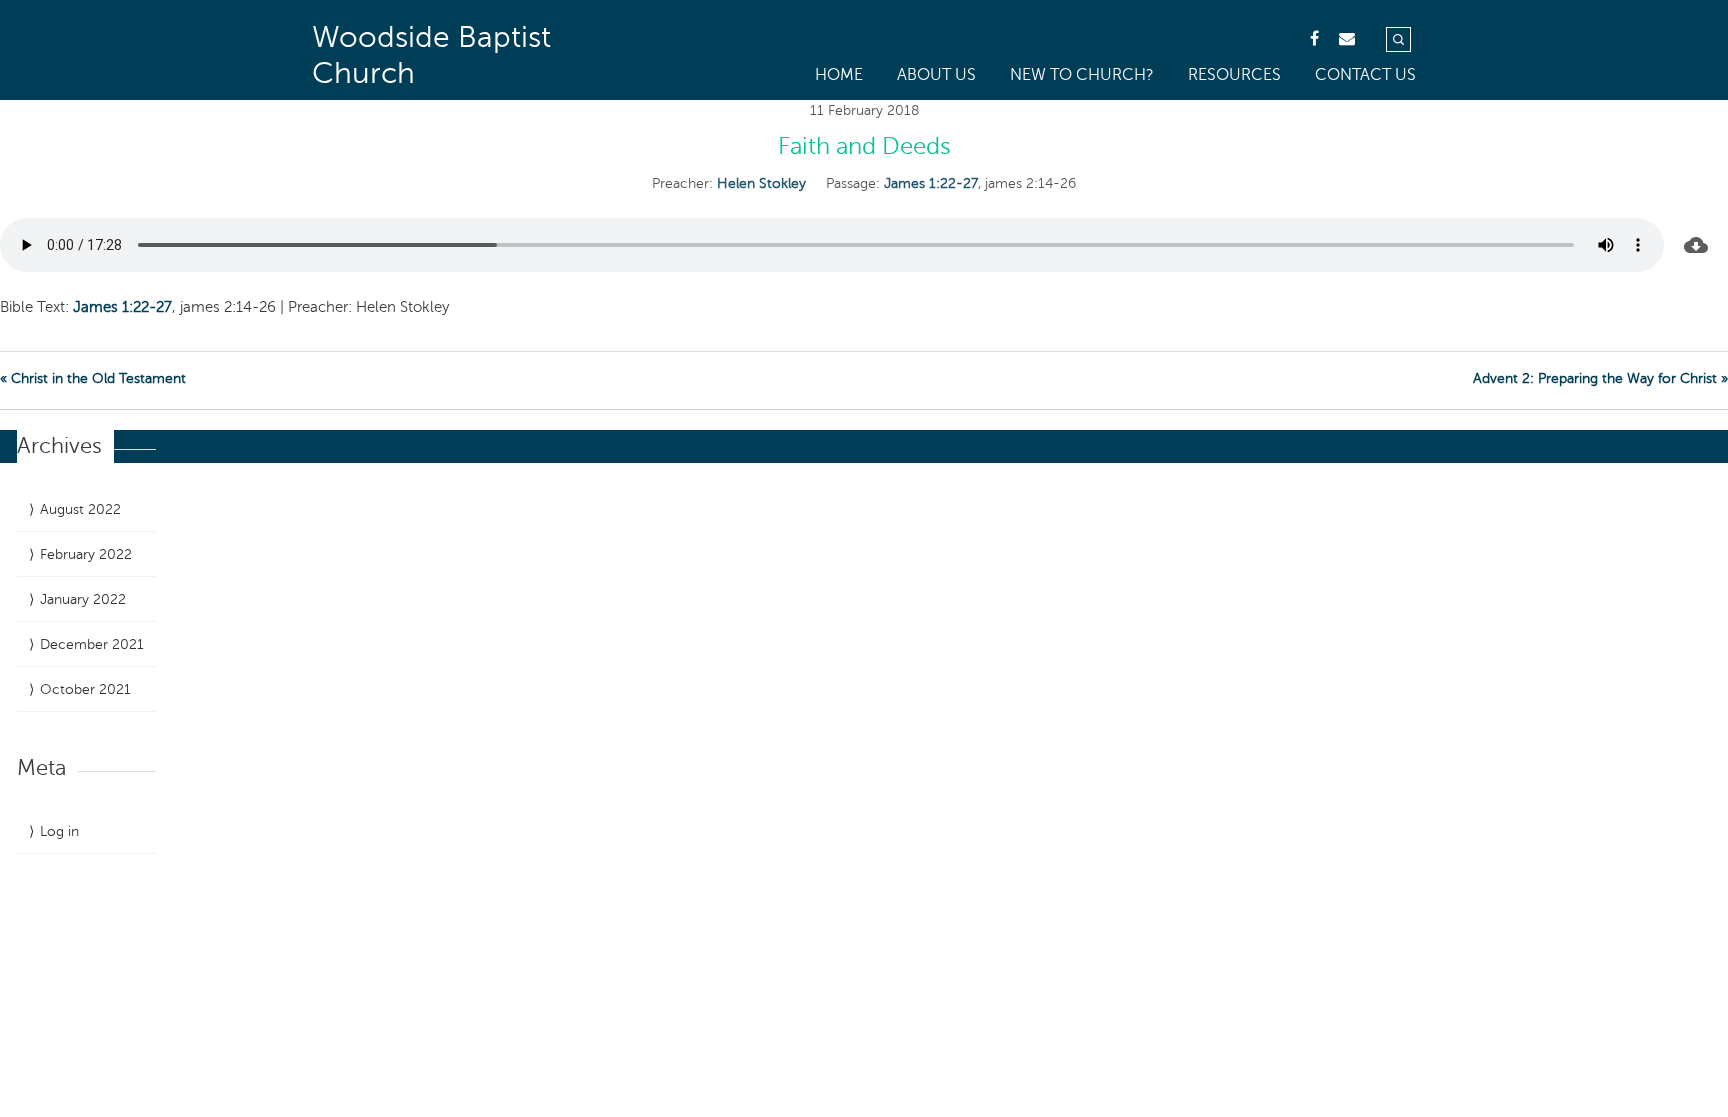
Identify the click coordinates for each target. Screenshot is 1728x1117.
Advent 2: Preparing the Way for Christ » (1600, 378)
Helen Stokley (761, 183)
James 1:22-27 (931, 183)
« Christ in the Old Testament (93, 378)
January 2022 (83, 599)
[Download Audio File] (1696, 245)
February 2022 (86, 554)
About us (936, 75)
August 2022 (80, 509)
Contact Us (1365, 75)
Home (839, 75)
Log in (59, 831)
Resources (1234, 75)
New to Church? (1082, 75)
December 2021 (92, 644)
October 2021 (85, 689)
